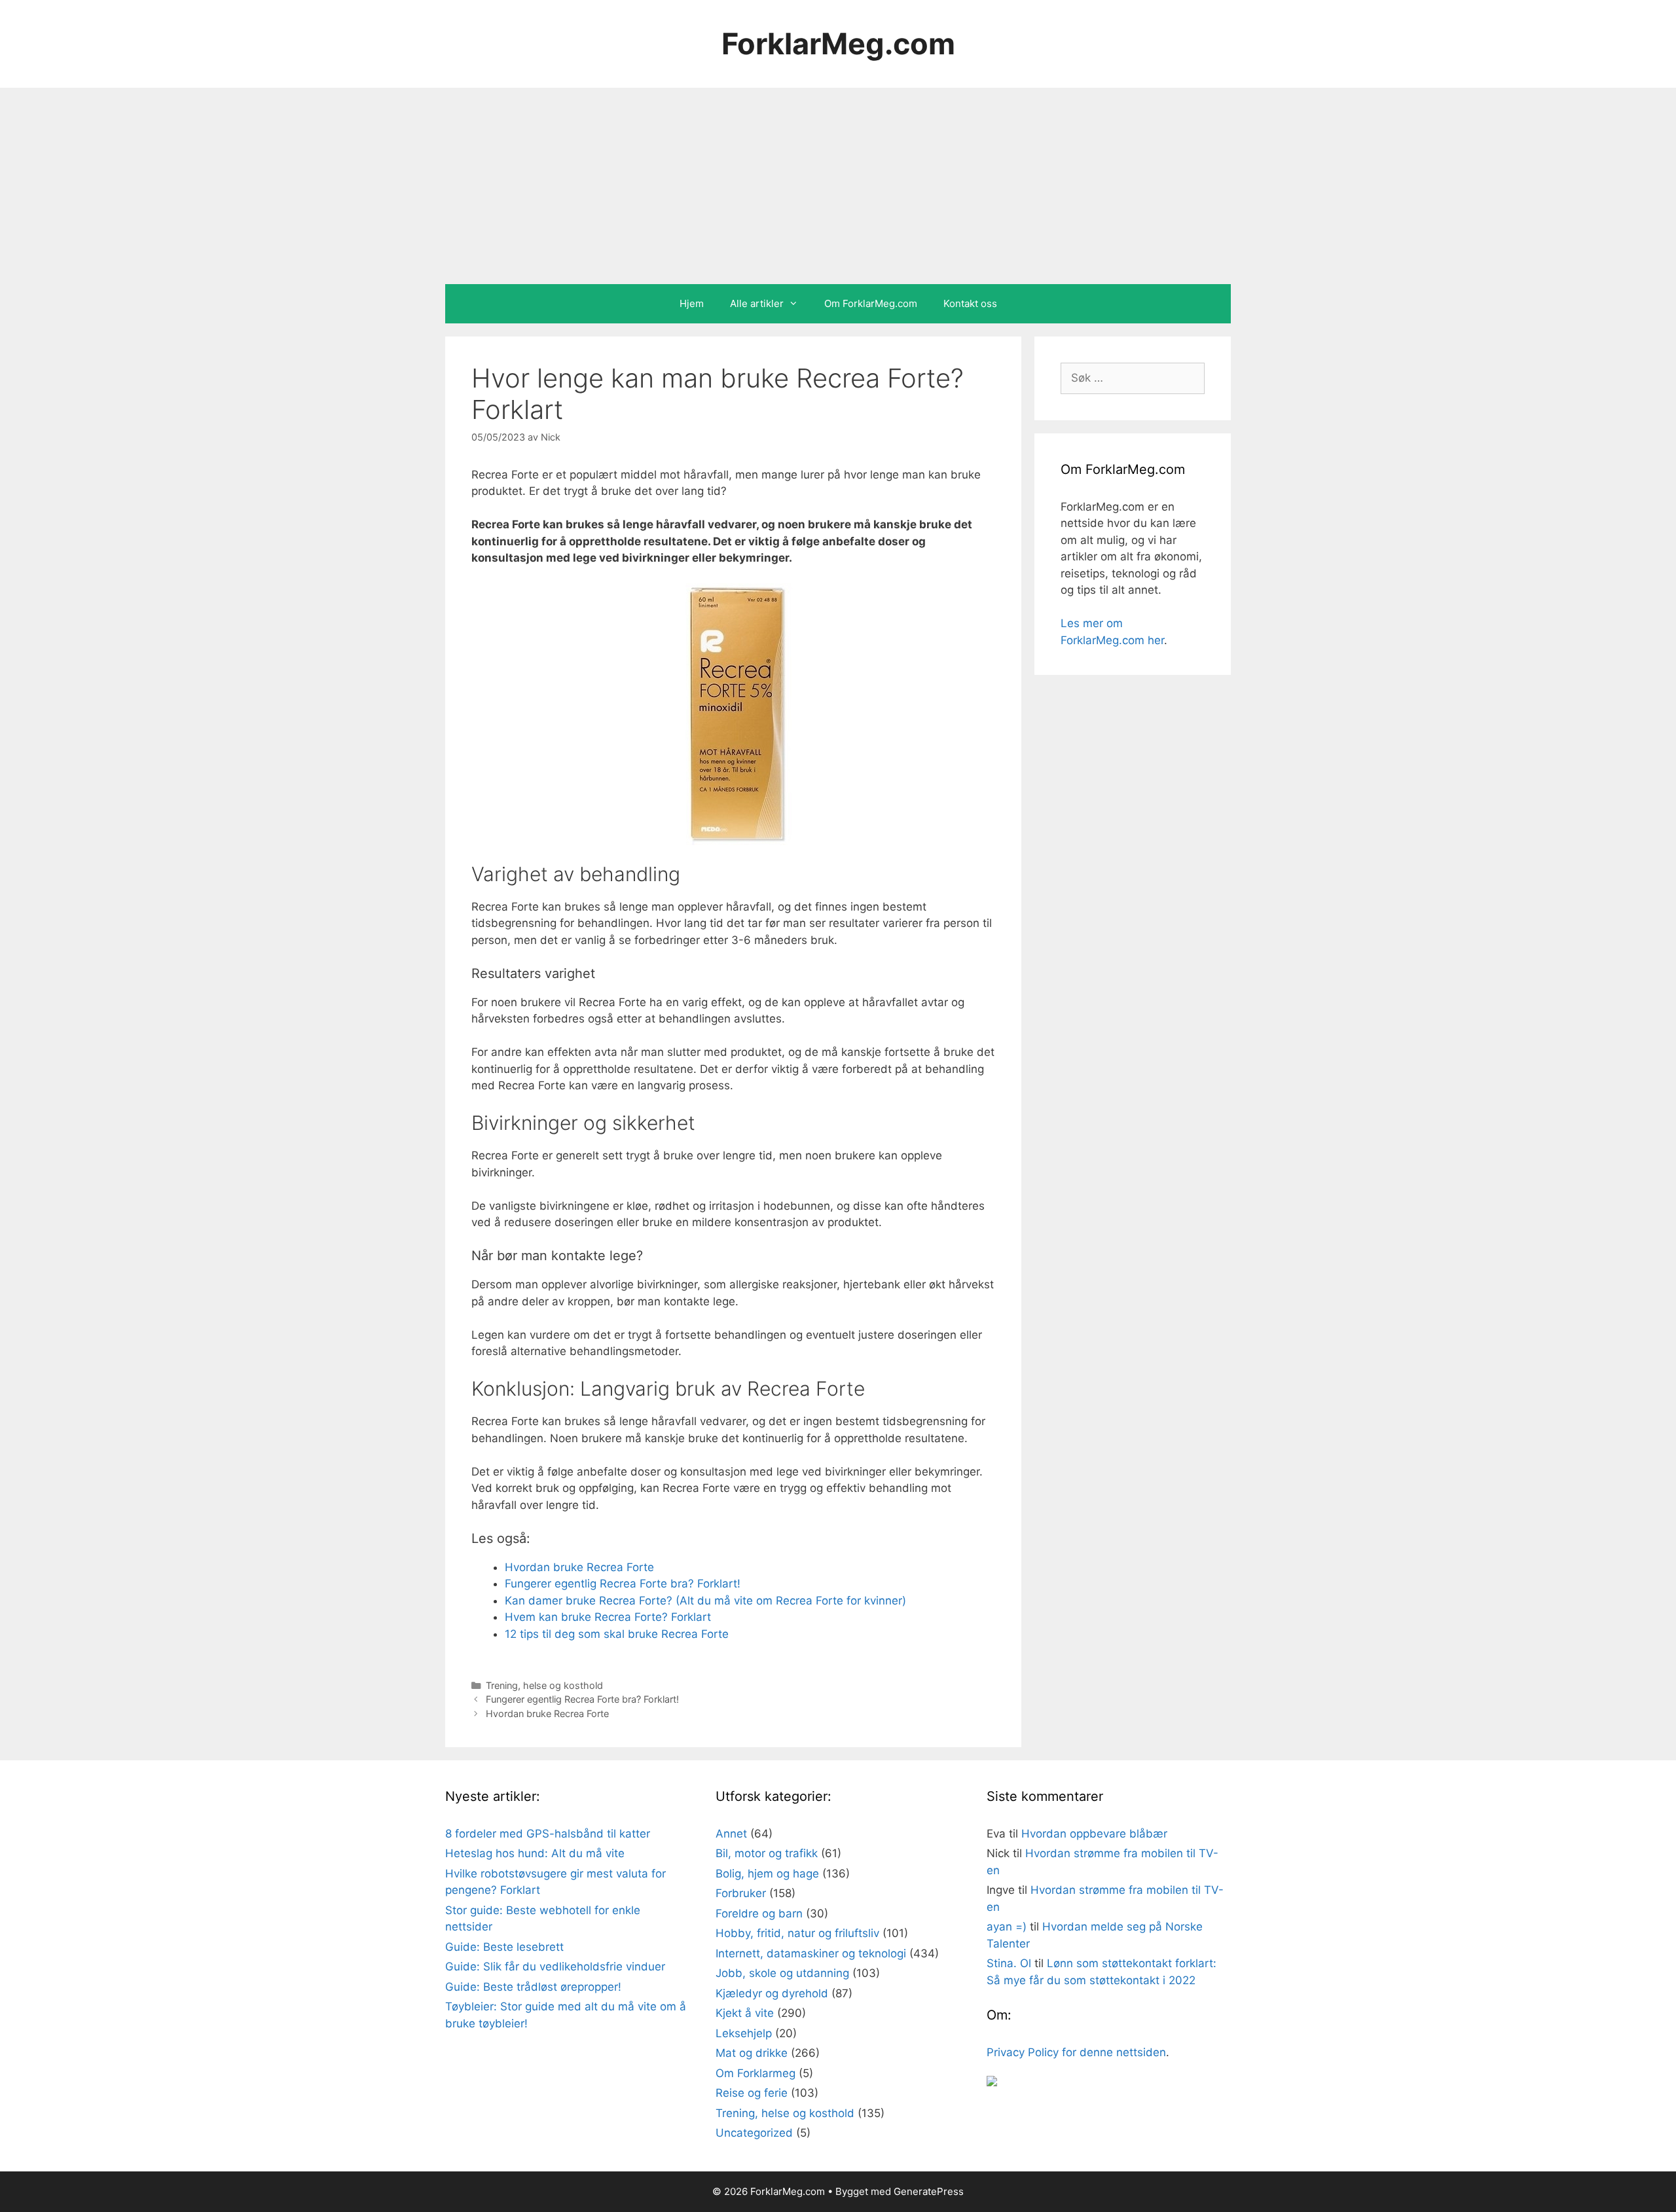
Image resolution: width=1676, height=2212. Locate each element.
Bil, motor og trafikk (767, 1853)
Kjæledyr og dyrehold (772, 1993)
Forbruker (741, 1893)
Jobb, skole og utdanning (782, 1973)
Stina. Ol (1009, 1963)
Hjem (692, 303)
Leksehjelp (744, 2033)
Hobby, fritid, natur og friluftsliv (797, 1933)
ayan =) (1007, 1927)
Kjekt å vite (745, 2013)
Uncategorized (754, 2133)
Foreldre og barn (759, 1913)
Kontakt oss (970, 303)
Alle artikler (757, 303)
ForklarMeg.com (838, 44)
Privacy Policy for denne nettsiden (1076, 2052)
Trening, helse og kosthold (544, 1685)
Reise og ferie (752, 2093)
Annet (731, 1834)
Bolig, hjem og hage (767, 1874)
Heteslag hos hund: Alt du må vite (535, 1853)
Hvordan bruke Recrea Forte (579, 1567)
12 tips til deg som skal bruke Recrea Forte (617, 1634)
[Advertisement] (838, 186)
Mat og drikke (752, 2053)
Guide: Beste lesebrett (504, 1947)
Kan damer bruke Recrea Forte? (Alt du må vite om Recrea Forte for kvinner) (705, 1601)
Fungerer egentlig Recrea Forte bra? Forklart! (623, 1584)
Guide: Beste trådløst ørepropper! (533, 1987)
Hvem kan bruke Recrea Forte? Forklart (608, 1617)
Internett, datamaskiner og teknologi (811, 1953)
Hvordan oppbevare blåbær (1094, 1834)
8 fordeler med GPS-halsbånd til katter (548, 1834)
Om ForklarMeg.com (871, 303)
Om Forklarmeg (756, 2073)
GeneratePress (929, 2191)
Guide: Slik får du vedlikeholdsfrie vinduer (555, 1967)
